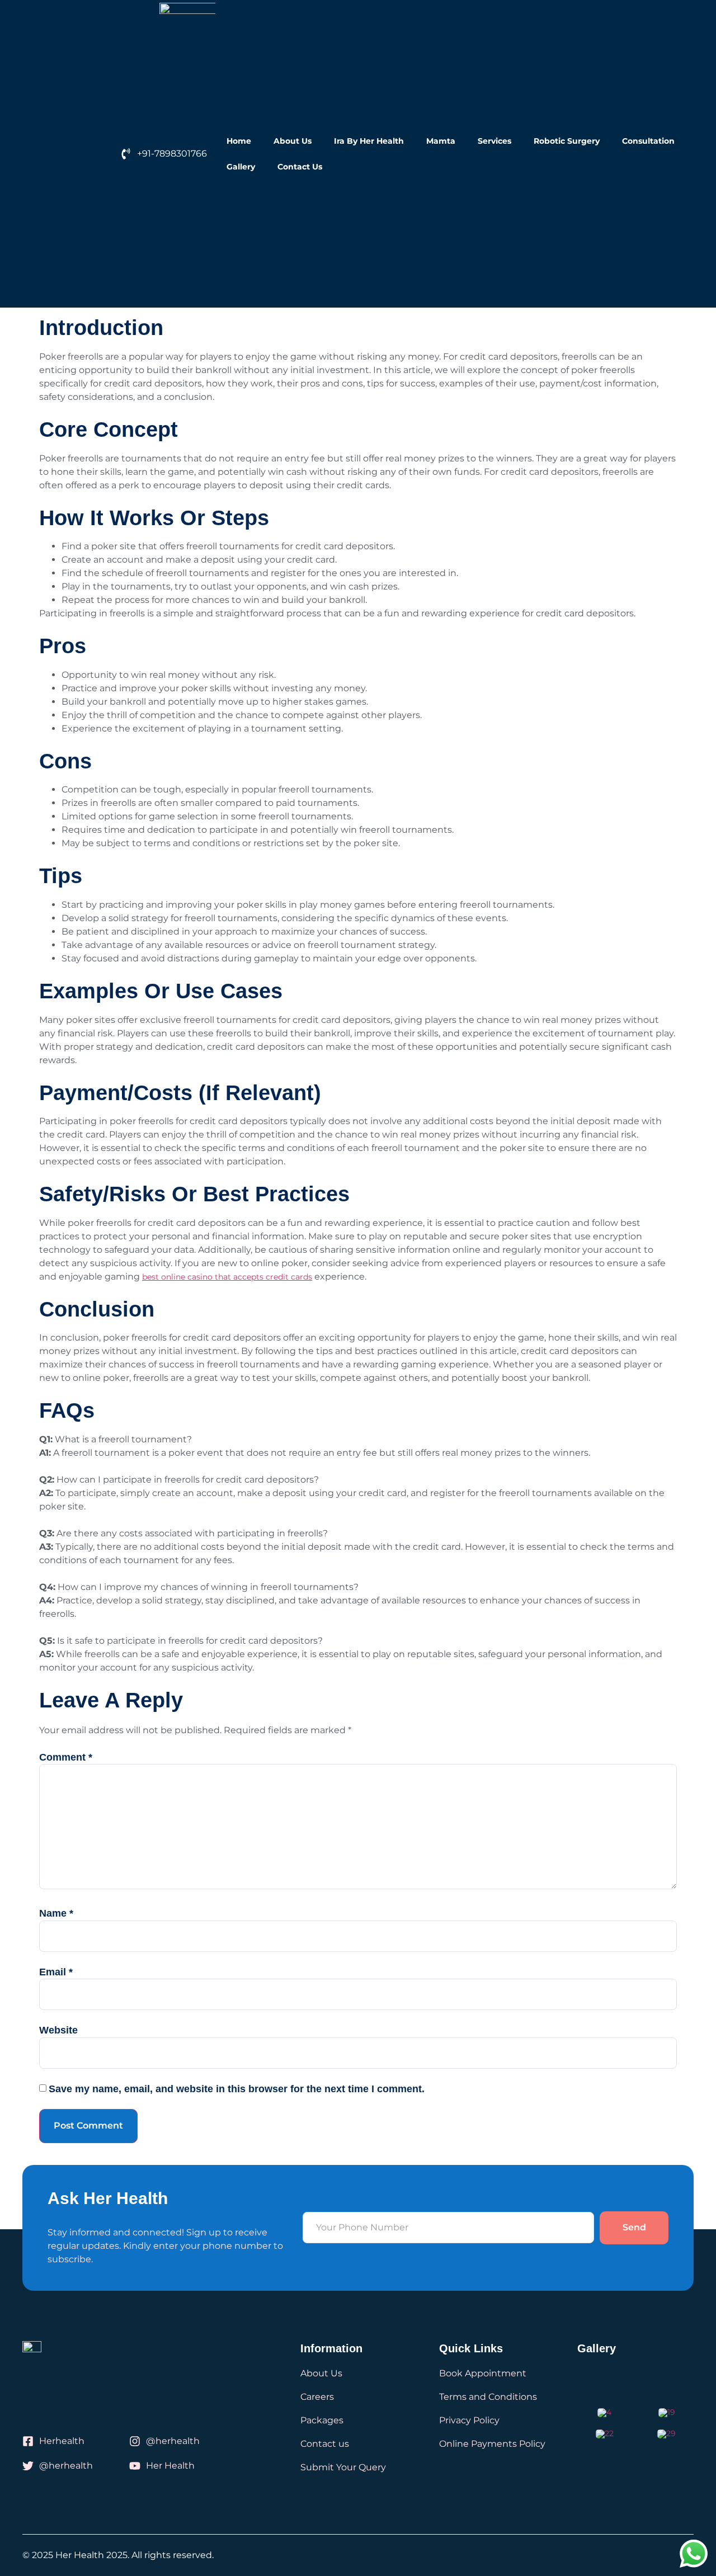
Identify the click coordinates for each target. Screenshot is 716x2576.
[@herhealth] (135, 2441)
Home (239, 141)
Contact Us (300, 167)
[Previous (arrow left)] (20, 1288)
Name (56, 1913)
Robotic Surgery (567, 141)
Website (58, 2030)
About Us (293, 141)
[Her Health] (135, 2466)
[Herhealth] (28, 2441)
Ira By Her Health (369, 141)
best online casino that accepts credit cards (227, 1277)
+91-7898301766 (172, 154)
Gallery (241, 167)
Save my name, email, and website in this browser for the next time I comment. (237, 2089)
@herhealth (173, 2441)
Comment (66, 1757)
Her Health (170, 2466)
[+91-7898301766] (126, 154)
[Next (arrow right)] (696, 1288)
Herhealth (62, 2441)
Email (56, 1972)
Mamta (441, 141)
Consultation (648, 141)
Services (494, 141)
